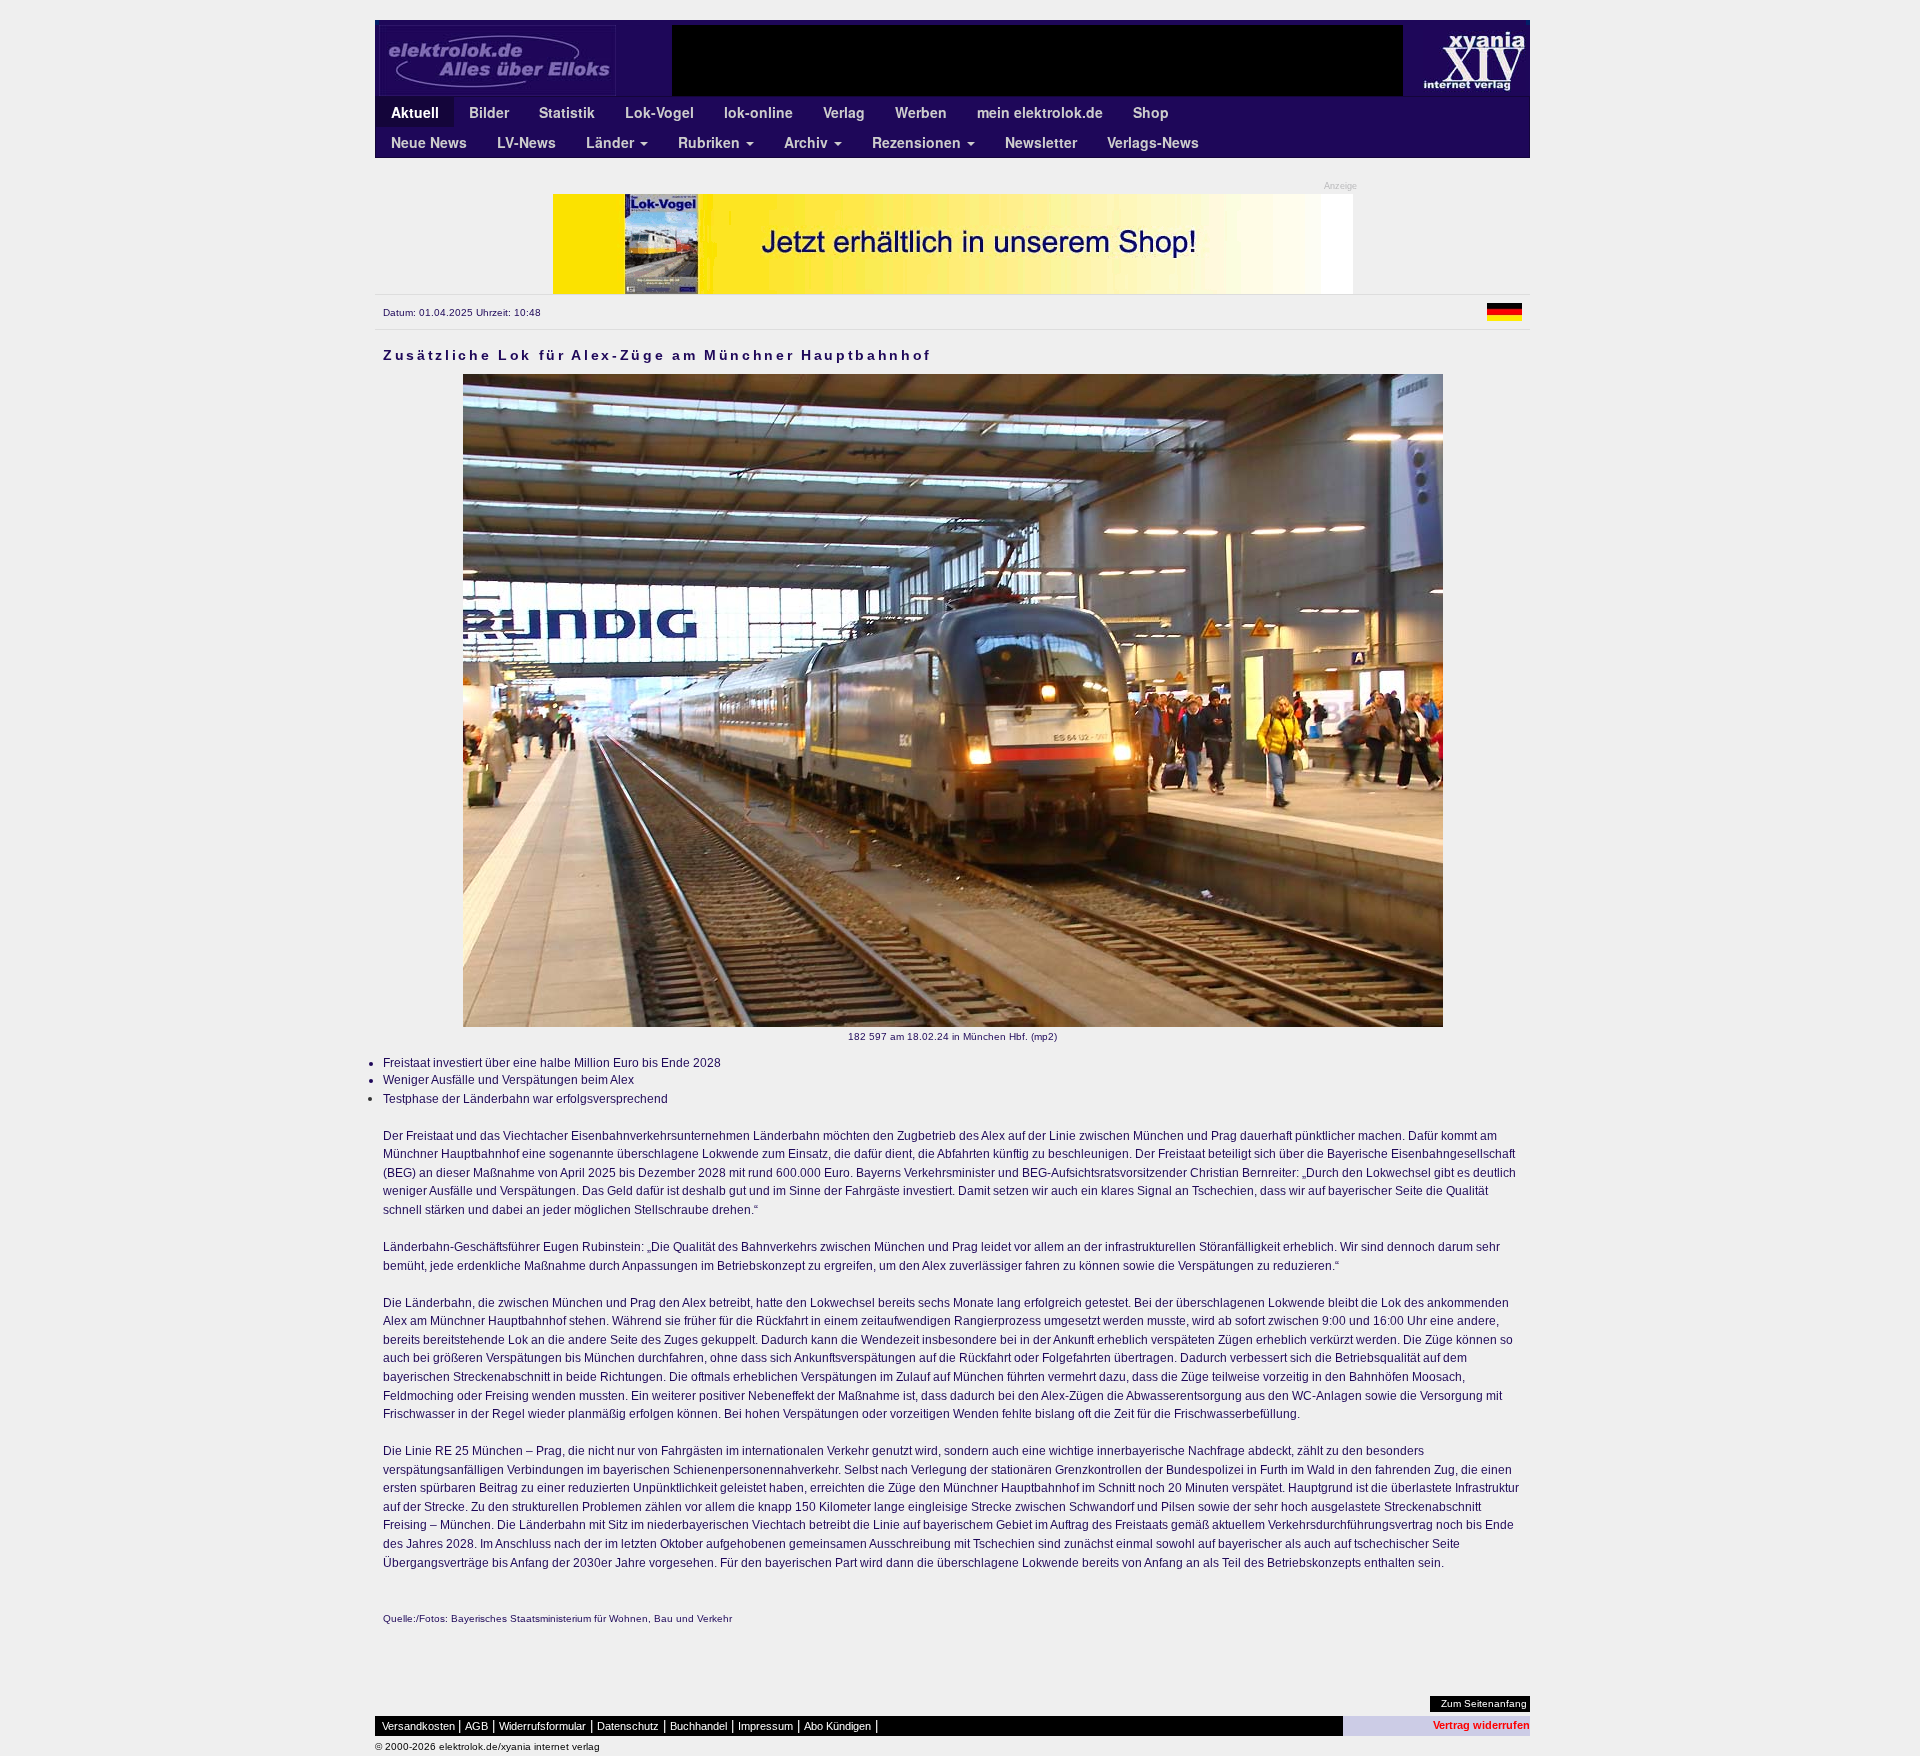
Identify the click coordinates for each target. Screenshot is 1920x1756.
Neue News (429, 142)
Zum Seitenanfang (1484, 1703)
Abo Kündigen (837, 1726)
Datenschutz (628, 1726)
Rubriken (711, 142)
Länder (612, 142)
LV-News (526, 142)
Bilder (489, 112)
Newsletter (1041, 142)
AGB (476, 1726)
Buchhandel (698, 1726)
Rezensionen (918, 142)
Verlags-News (1153, 142)
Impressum (765, 1726)
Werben (921, 112)
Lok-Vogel (659, 112)
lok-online (758, 112)
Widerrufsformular (542, 1726)
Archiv (808, 142)
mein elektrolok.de (1040, 112)
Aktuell (415, 112)
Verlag (844, 112)
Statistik (567, 112)
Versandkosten (418, 1726)
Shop (1151, 112)
